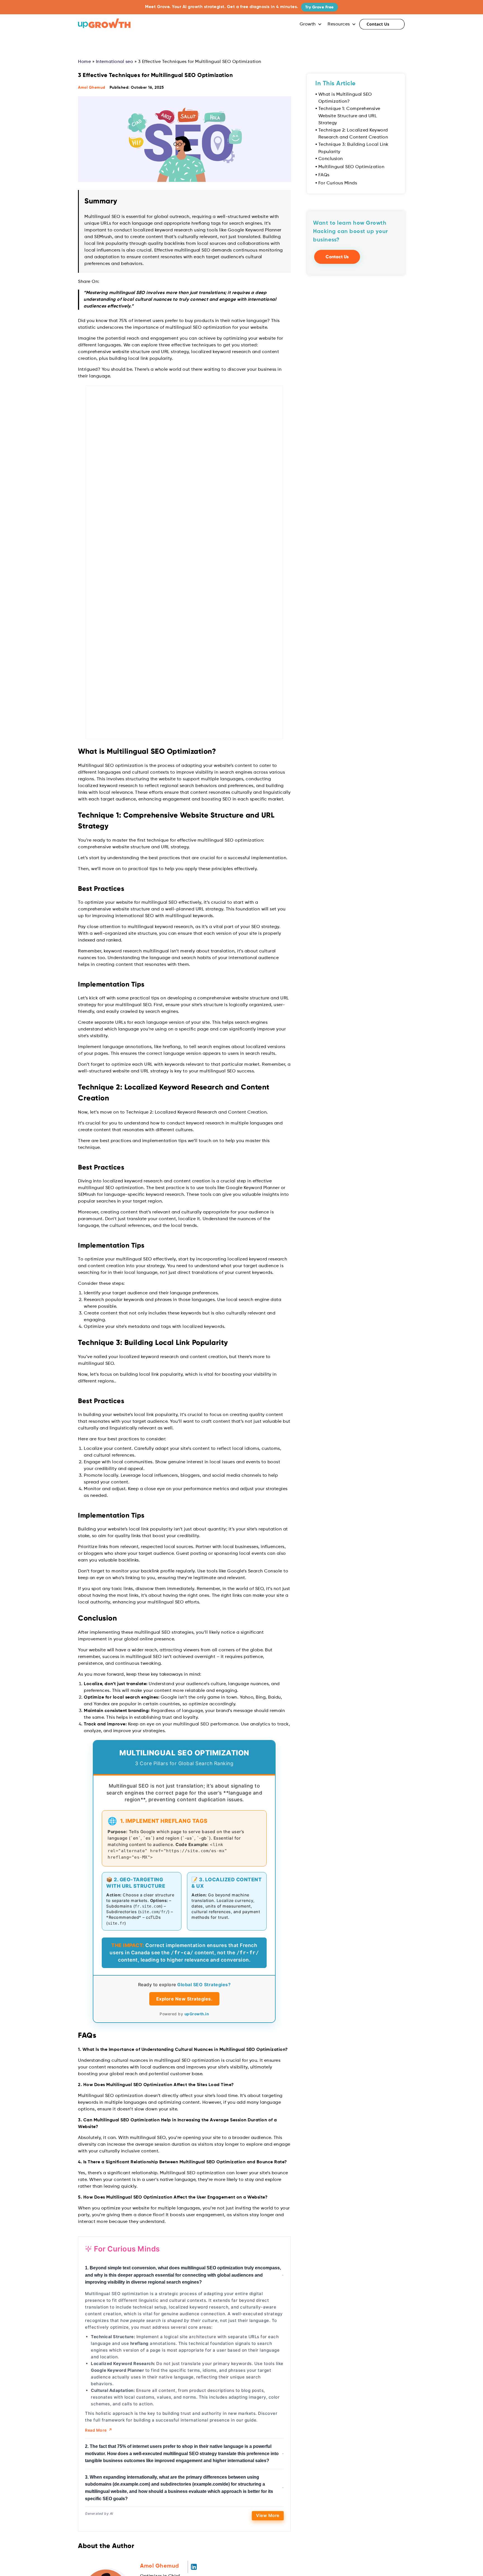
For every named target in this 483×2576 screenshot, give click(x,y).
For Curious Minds (338, 183)
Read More (99, 2448)
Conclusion (331, 159)
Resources (339, 24)
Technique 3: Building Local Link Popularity (353, 148)
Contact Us (382, 24)
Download (356, 232)
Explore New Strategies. (184, 2017)
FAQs (324, 175)
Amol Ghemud (92, 88)
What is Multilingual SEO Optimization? (345, 98)
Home (84, 62)
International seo (115, 62)
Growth (308, 24)
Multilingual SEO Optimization (351, 167)
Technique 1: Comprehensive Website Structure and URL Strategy (349, 116)
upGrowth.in (197, 2032)
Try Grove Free (319, 7)
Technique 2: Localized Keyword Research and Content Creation (353, 134)
